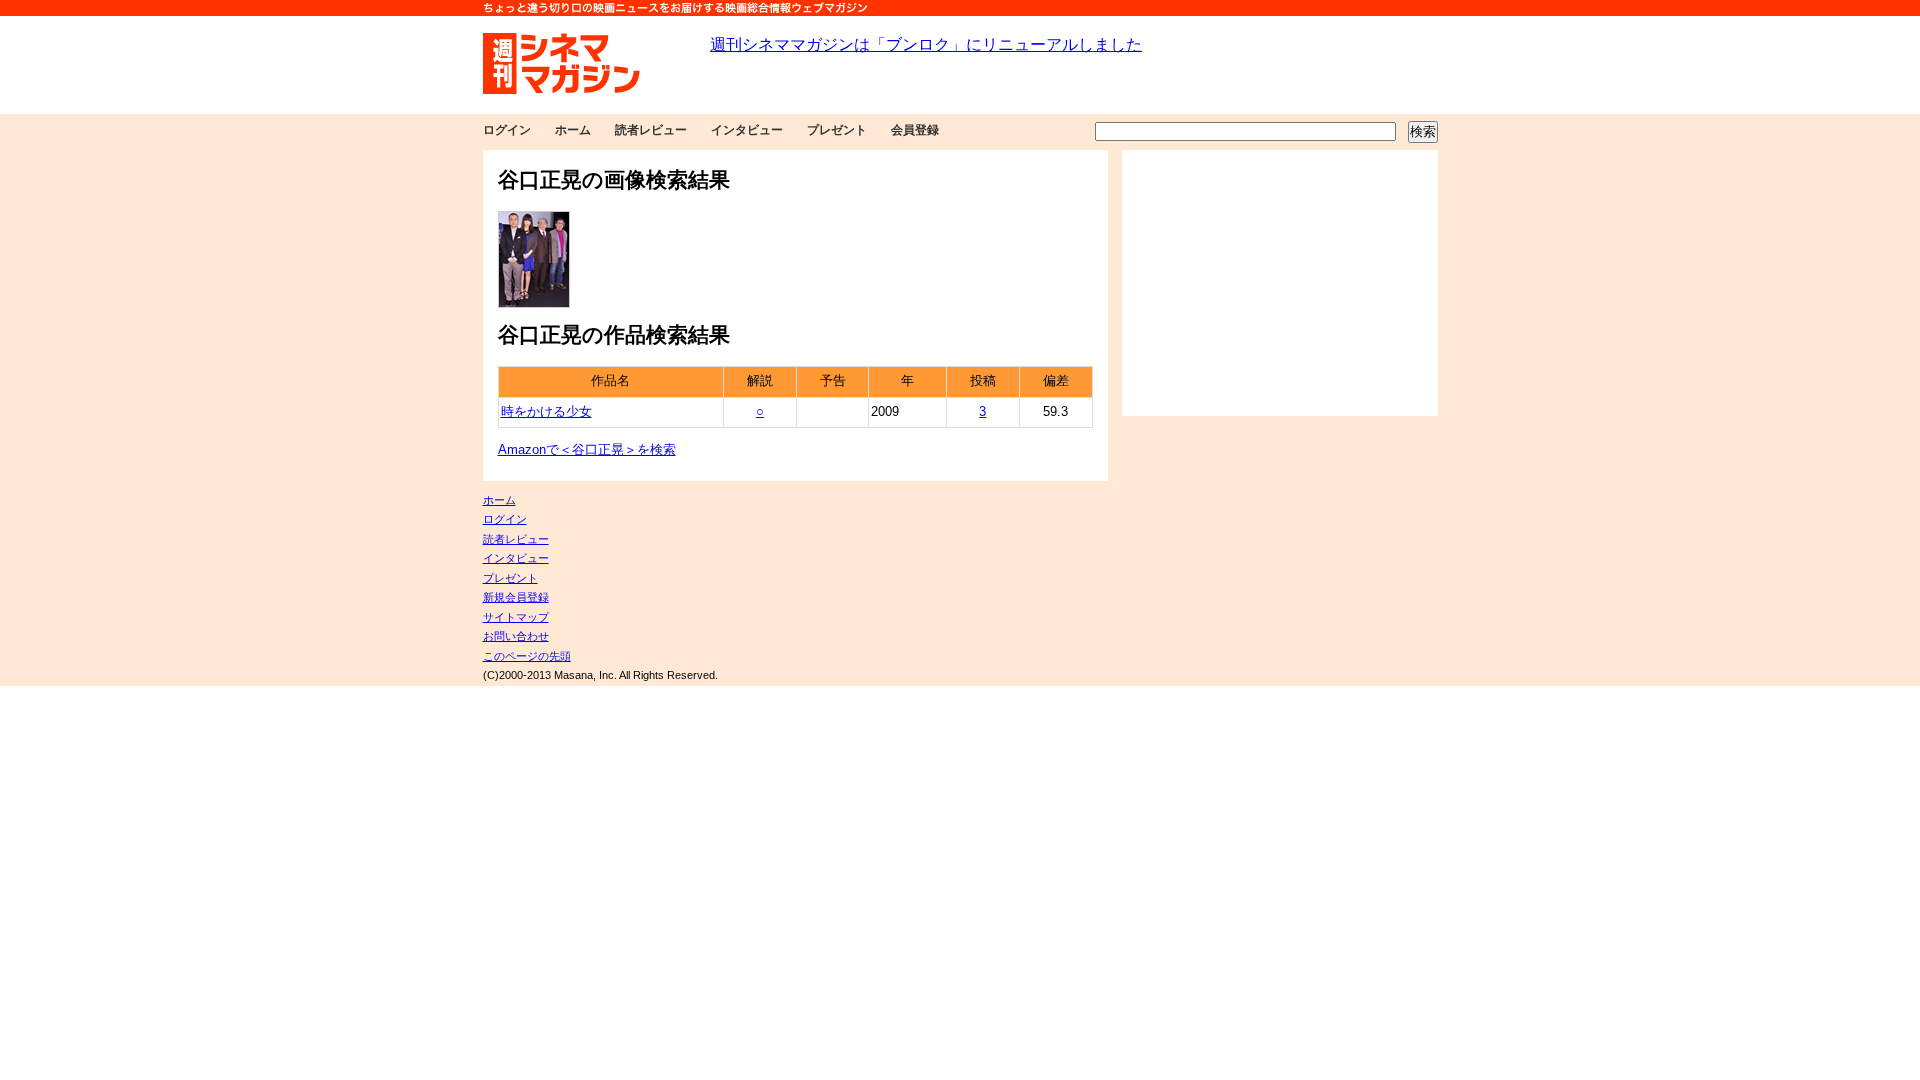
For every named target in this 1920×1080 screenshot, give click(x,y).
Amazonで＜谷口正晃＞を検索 (587, 450)
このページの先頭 (527, 656)
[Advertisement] (1280, 283)
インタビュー (747, 130)
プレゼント (837, 130)
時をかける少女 (546, 412)
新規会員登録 (516, 597)
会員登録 (915, 130)
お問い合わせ (516, 636)
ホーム (573, 130)
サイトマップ (516, 617)
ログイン (507, 130)
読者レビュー (651, 130)
